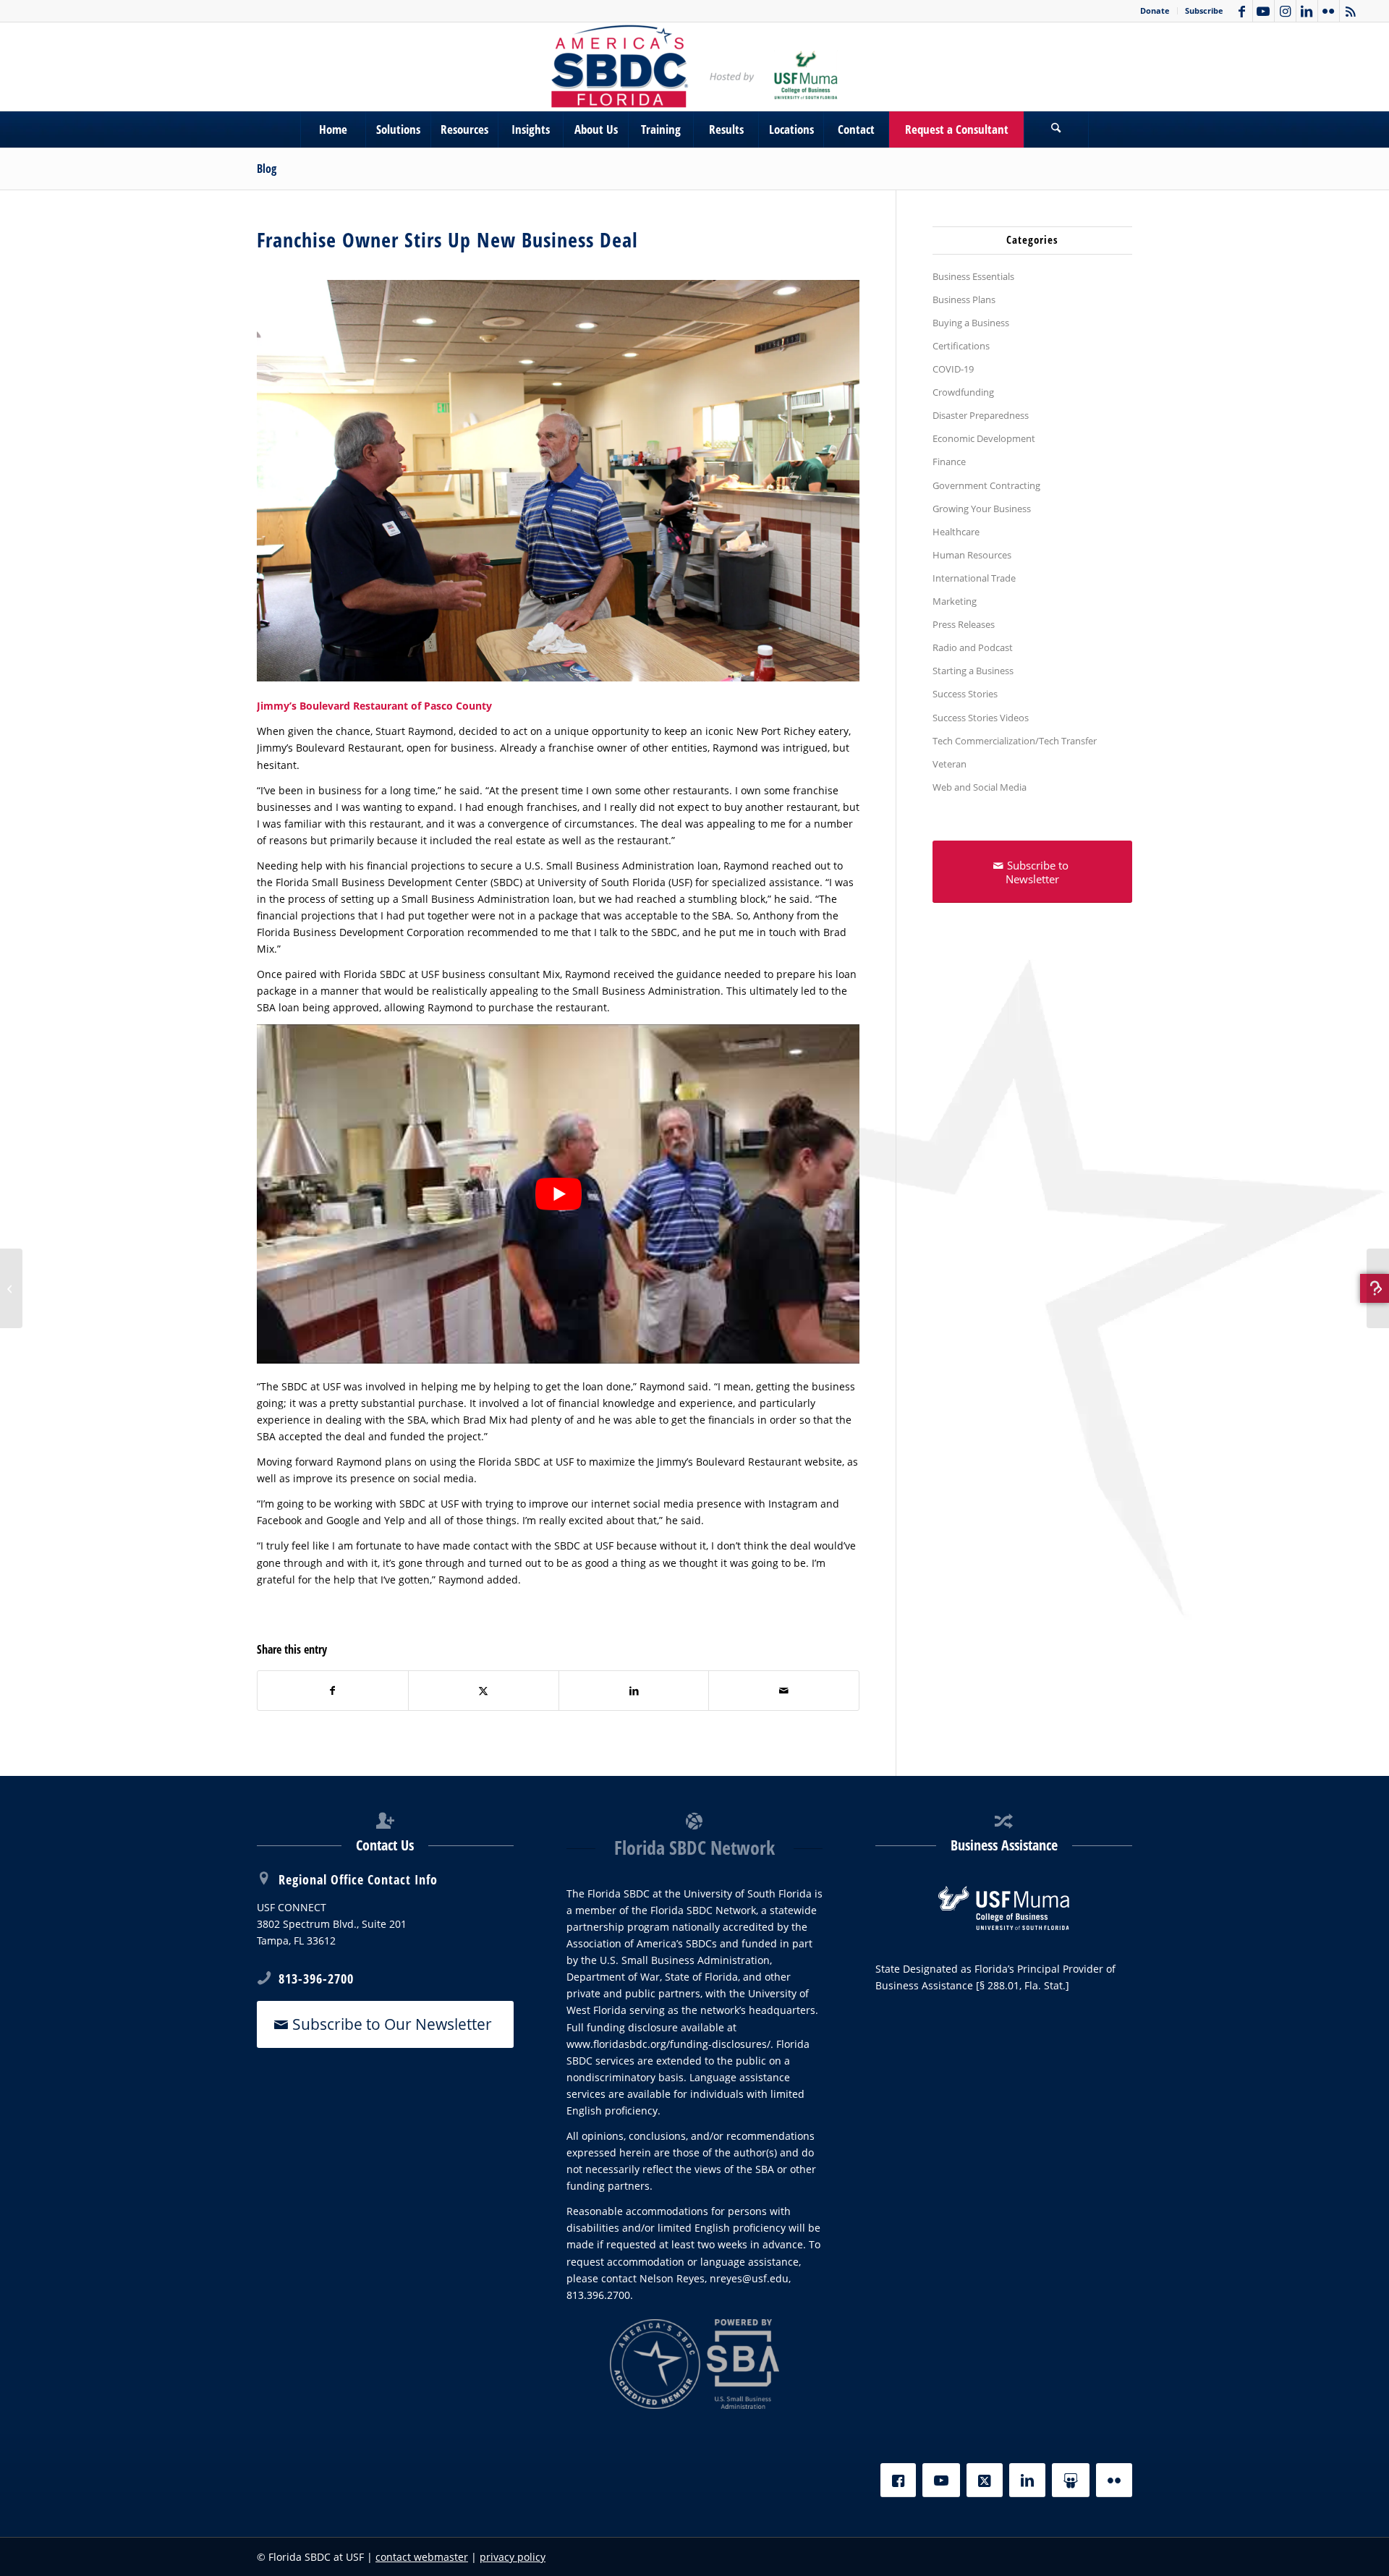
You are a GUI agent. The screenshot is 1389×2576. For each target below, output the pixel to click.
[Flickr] (1114, 2480)
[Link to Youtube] (1263, 11)
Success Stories (965, 694)
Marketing (955, 601)
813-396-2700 (316, 1978)
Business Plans (964, 299)
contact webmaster (422, 2557)
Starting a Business (973, 671)
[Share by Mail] (784, 1691)
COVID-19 (953, 369)
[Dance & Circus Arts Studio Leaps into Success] (1378, 1288)
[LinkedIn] (1027, 2480)
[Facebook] (898, 2480)
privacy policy (513, 2557)
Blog (267, 169)
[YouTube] (941, 2480)
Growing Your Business (982, 509)
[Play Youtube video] (558, 1194)
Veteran (950, 764)
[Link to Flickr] (1329, 11)
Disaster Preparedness (981, 415)
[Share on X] (484, 1691)
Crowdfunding (963, 392)
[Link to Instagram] (1285, 11)
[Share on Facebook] (333, 1691)
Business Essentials (973, 276)
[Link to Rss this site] (1351, 11)
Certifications (961, 346)
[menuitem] (1155, 11)
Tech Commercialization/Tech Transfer (1015, 741)
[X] (985, 2480)
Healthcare (956, 532)
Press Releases (964, 624)
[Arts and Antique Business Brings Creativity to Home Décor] (11, 1288)
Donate (1155, 10)
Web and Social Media (980, 787)
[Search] (1056, 129)
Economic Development (984, 438)
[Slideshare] (1071, 2480)
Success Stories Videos (981, 718)
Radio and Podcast (973, 647)
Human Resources (972, 555)
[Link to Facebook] (1242, 11)
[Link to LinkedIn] (1307, 11)
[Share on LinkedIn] (634, 1691)
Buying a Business (971, 323)
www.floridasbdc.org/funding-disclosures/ (668, 2044)
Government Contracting (986, 485)
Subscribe (1204, 10)
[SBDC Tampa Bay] (694, 67)
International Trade (974, 578)
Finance (949, 462)
